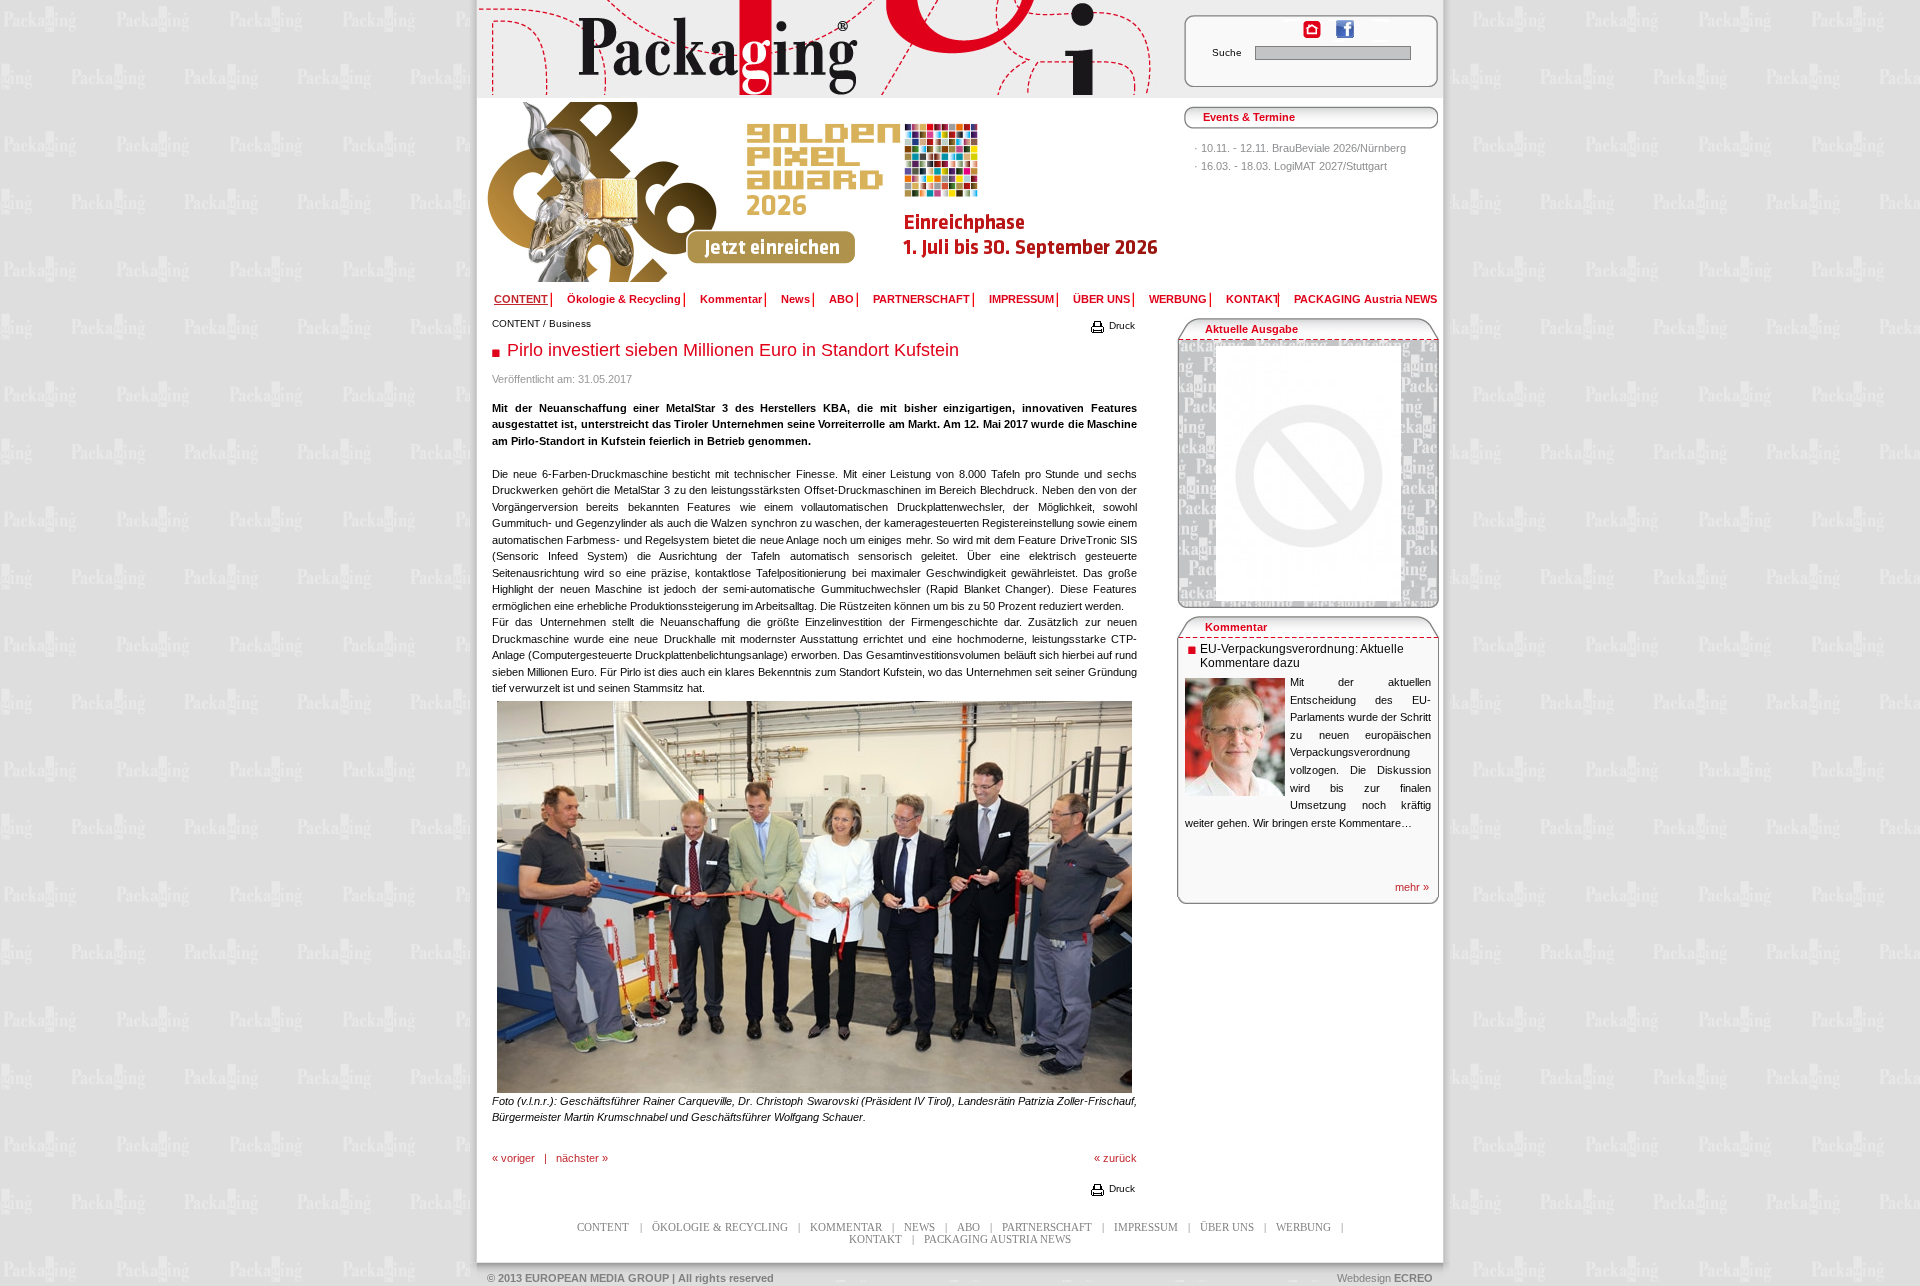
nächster (577, 1158)
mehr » (1412, 887)
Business (570, 323)
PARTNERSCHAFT (921, 299)
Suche (1227, 52)
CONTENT (516, 323)
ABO (841, 299)
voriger (518, 1158)
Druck (1120, 325)
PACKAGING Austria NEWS (1365, 299)
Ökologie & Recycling (624, 299)
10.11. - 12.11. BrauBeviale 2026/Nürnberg (1303, 148)
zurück (1120, 1158)
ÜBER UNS (1101, 299)
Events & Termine (1249, 117)
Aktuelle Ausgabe (1251, 329)
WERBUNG (1178, 299)
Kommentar (731, 299)
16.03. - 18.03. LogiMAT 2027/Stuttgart (1294, 166)
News (795, 299)
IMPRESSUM (1021, 299)
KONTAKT (1253, 299)
